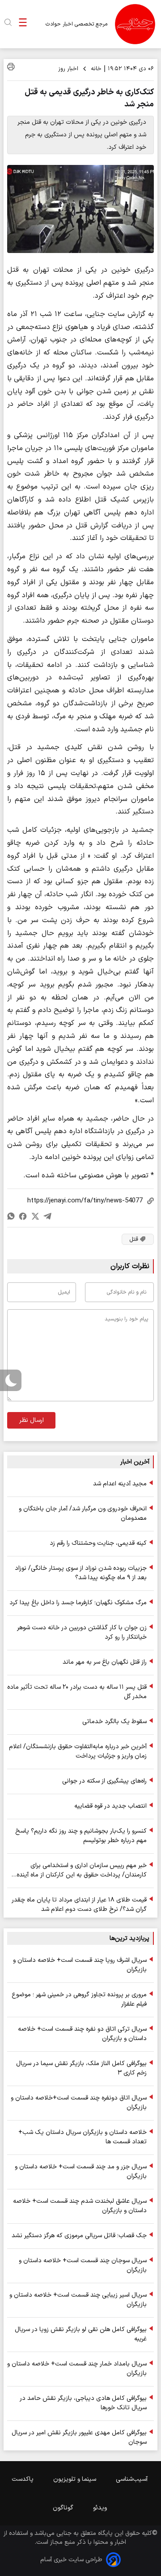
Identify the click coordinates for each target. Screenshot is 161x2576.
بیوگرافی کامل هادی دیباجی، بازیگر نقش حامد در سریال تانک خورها (83, 2403)
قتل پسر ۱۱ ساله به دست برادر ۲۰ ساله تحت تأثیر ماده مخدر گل (77, 1692)
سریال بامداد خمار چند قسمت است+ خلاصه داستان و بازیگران (77, 2369)
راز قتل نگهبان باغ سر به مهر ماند (105, 1662)
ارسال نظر (32, 1420)
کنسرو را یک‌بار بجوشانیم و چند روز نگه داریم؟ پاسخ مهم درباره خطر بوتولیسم (81, 1836)
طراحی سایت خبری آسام (71, 2560)
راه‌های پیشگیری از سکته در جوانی (104, 1781)
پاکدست (23, 2479)
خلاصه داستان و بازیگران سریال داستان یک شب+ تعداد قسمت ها (83, 2137)
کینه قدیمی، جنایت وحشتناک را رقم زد (98, 1543)
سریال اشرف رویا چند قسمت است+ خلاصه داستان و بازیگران (80, 1965)
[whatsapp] (11, 1216)
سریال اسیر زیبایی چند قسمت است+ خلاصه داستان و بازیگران (78, 2300)
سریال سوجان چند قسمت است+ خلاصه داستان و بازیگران (83, 2265)
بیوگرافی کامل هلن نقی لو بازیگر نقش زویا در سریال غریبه (81, 2334)
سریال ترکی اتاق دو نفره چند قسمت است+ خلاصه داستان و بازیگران (82, 2034)
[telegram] (47, 1216)
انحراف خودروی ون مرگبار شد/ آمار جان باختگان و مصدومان (83, 1514)
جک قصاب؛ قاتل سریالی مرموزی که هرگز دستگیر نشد (79, 2236)
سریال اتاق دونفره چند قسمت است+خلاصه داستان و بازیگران (79, 2103)
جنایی (64, 2533)
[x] (35, 1216)
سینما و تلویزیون (76, 2479)
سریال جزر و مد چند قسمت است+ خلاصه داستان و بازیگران (81, 2171)
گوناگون (64, 2508)
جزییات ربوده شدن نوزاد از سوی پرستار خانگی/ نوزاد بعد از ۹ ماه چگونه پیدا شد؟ (81, 1573)
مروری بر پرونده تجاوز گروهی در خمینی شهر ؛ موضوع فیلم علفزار (79, 1999)
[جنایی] (135, 24)
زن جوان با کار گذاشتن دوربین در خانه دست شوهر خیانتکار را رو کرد (82, 1632)
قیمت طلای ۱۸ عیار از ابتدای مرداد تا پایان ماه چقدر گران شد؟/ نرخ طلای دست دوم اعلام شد (79, 1905)
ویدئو (101, 2508)
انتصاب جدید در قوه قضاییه (110, 1806)
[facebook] (23, 1216)
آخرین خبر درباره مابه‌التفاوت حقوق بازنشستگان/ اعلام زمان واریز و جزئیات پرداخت (78, 1751)
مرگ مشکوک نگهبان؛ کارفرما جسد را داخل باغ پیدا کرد (78, 1603)
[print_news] (11, 68)
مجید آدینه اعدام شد (120, 1484)
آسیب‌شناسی (133, 2479)
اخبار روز (68, 69)
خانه (96, 69)
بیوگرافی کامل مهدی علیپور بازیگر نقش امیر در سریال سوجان (79, 2437)
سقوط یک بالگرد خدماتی (114, 1722)
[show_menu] (23, 24)
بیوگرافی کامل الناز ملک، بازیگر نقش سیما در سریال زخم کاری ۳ (81, 2068)
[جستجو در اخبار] (8, 24)
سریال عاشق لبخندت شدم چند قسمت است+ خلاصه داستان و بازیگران (80, 2206)
